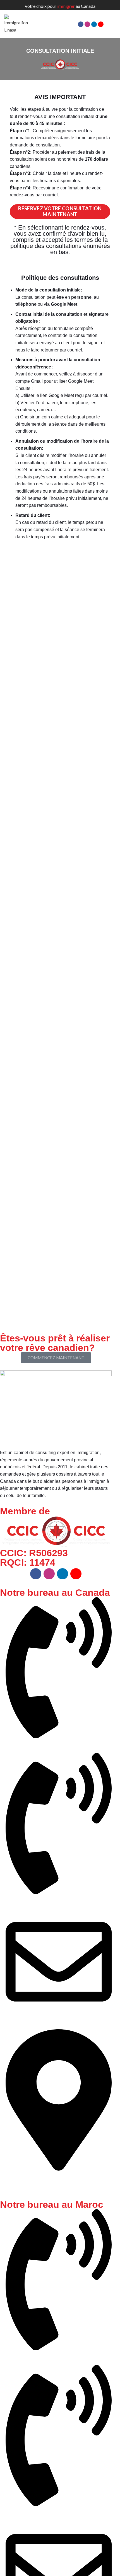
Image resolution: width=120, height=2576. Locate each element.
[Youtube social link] (101, 24)
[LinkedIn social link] (94, 24)
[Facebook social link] (81, 24)
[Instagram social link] (87, 24)
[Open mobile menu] (114, 24)
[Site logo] (18, 24)
